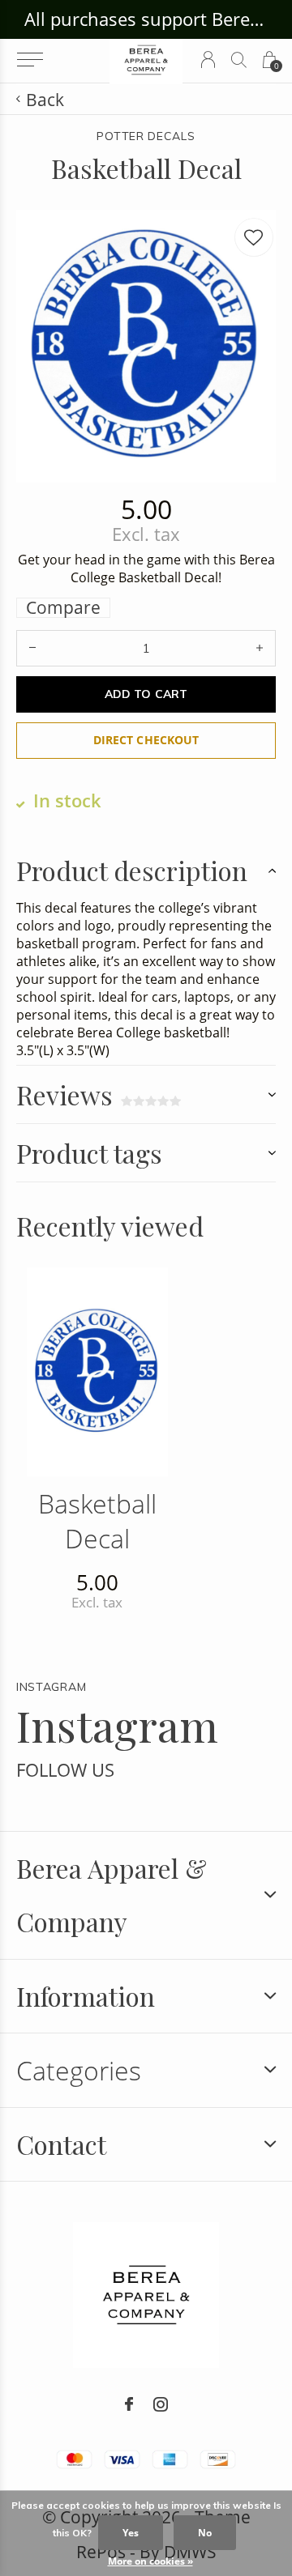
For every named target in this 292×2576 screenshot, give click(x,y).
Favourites (254, 237)
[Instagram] (161, 2404)
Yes (131, 2533)
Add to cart (146, 694)
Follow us (65, 1770)
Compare (63, 608)
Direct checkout (146, 740)
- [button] (32, 648)
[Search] (239, 60)
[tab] (146, 870)
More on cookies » (150, 2561)
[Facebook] (129, 2404)
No (205, 2533)
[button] (30, 60)
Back (45, 100)
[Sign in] (208, 60)
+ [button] (260, 648)
